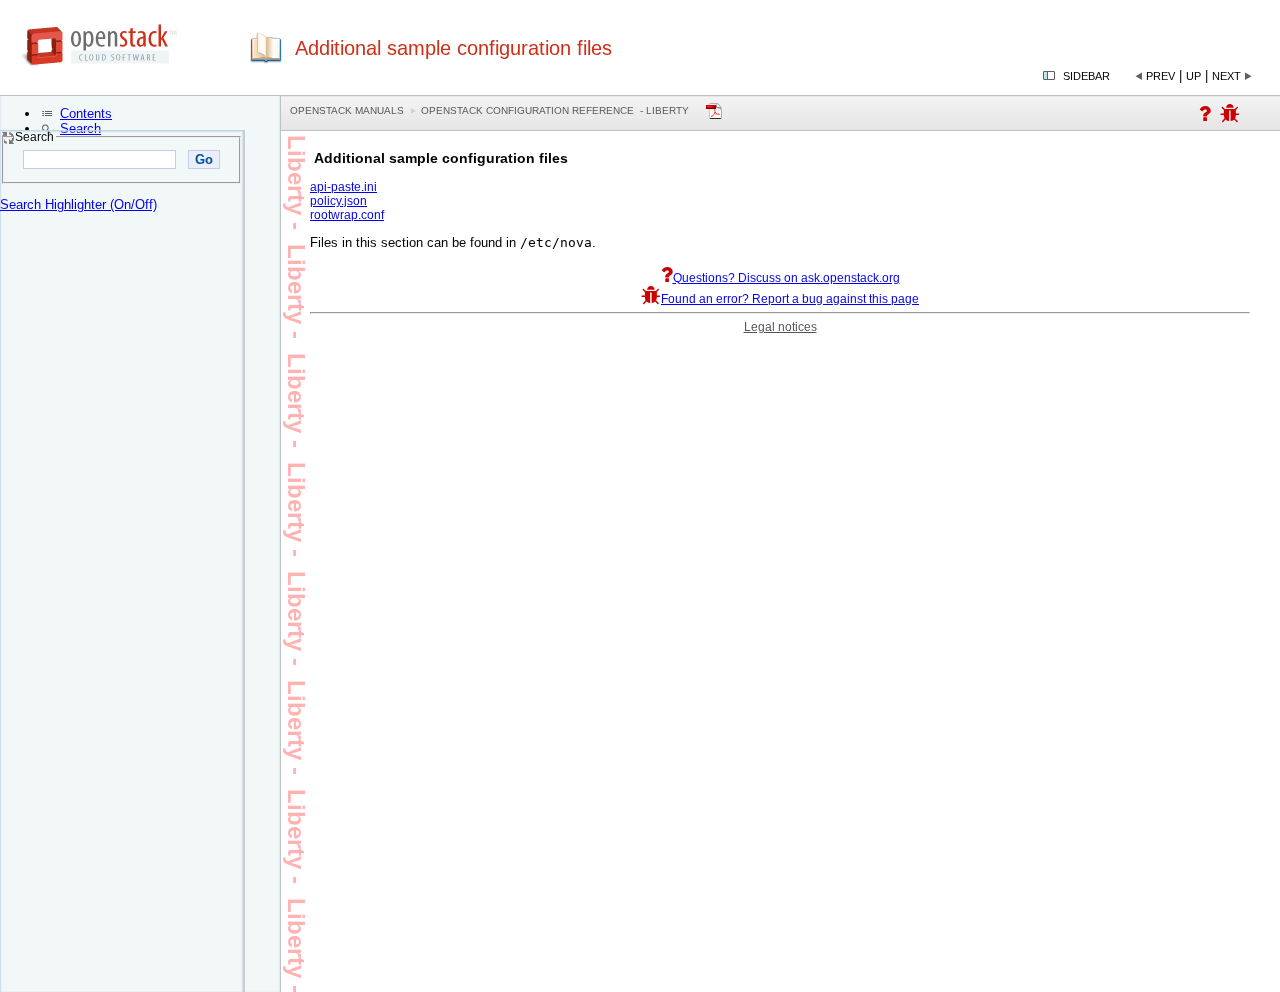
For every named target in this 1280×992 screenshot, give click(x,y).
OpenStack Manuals (347, 110)
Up (1193, 76)
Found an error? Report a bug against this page (790, 299)
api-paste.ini (343, 187)
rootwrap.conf (347, 215)
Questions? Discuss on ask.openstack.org (786, 278)
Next (1226, 76)
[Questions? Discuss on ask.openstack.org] (1205, 117)
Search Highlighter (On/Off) (78, 204)
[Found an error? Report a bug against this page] (1230, 117)
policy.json (338, 201)
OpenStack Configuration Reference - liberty (555, 110)
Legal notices (780, 327)
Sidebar (1086, 76)
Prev (1160, 76)
